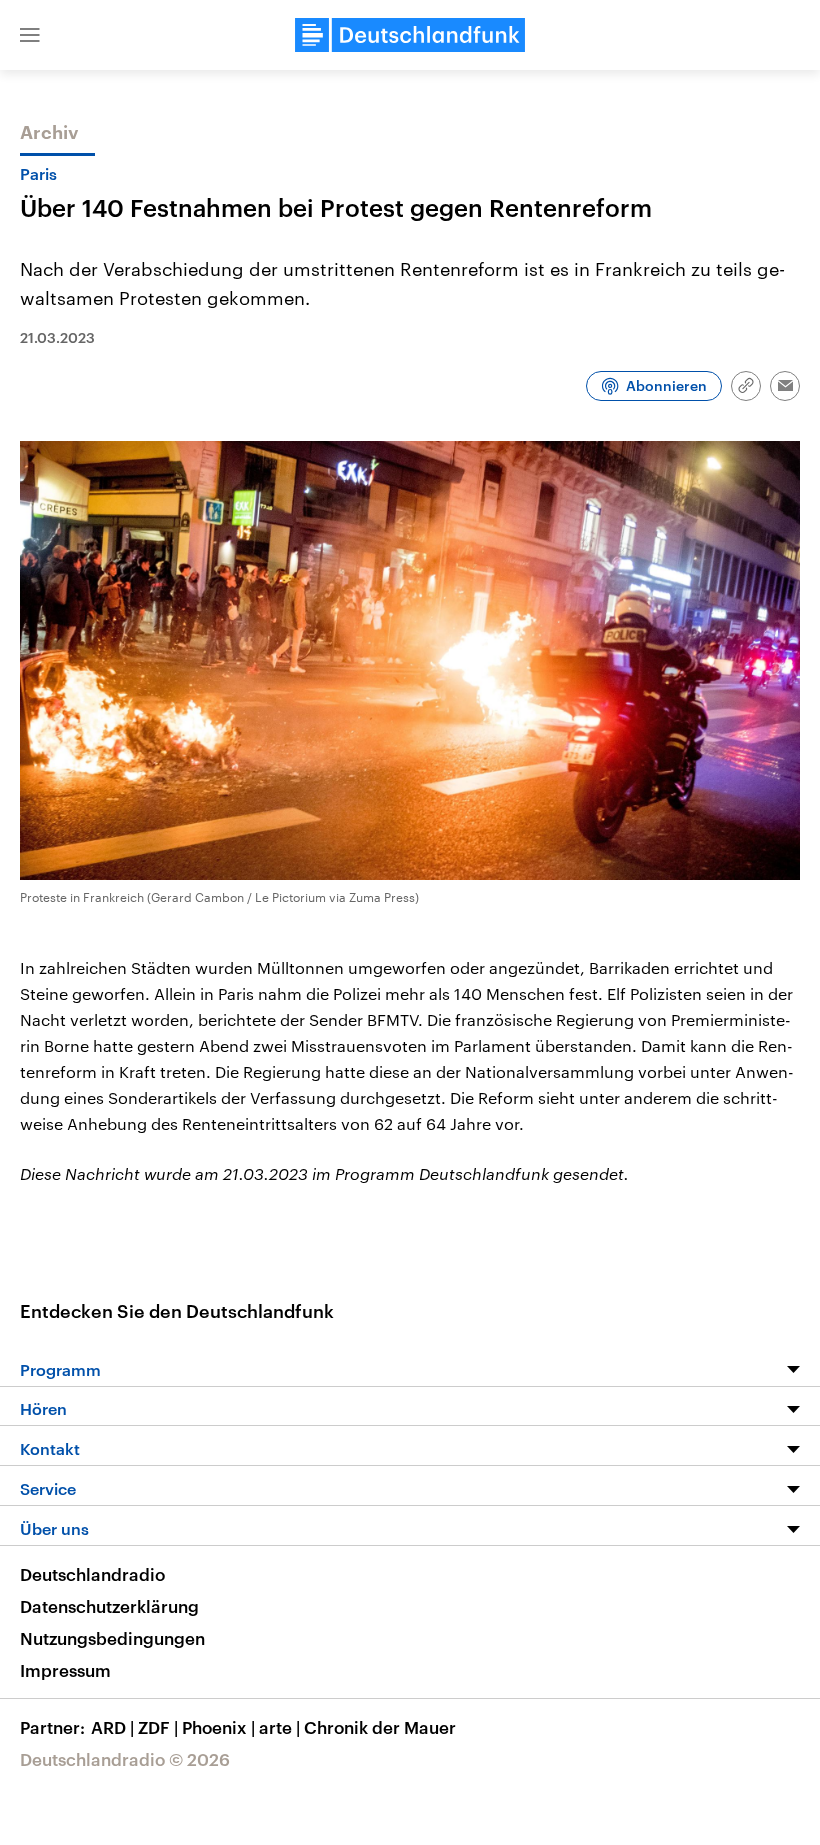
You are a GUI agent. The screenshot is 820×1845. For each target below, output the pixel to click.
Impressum (65, 1670)
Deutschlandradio (92, 1574)
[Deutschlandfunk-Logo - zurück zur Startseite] (410, 35)
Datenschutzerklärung (109, 1606)
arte (279, 1727)
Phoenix (218, 1727)
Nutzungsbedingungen (112, 1638)
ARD (112, 1727)
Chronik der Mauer (380, 1727)
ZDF (158, 1727)
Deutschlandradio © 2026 (125, 1759)
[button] (30, 35)
